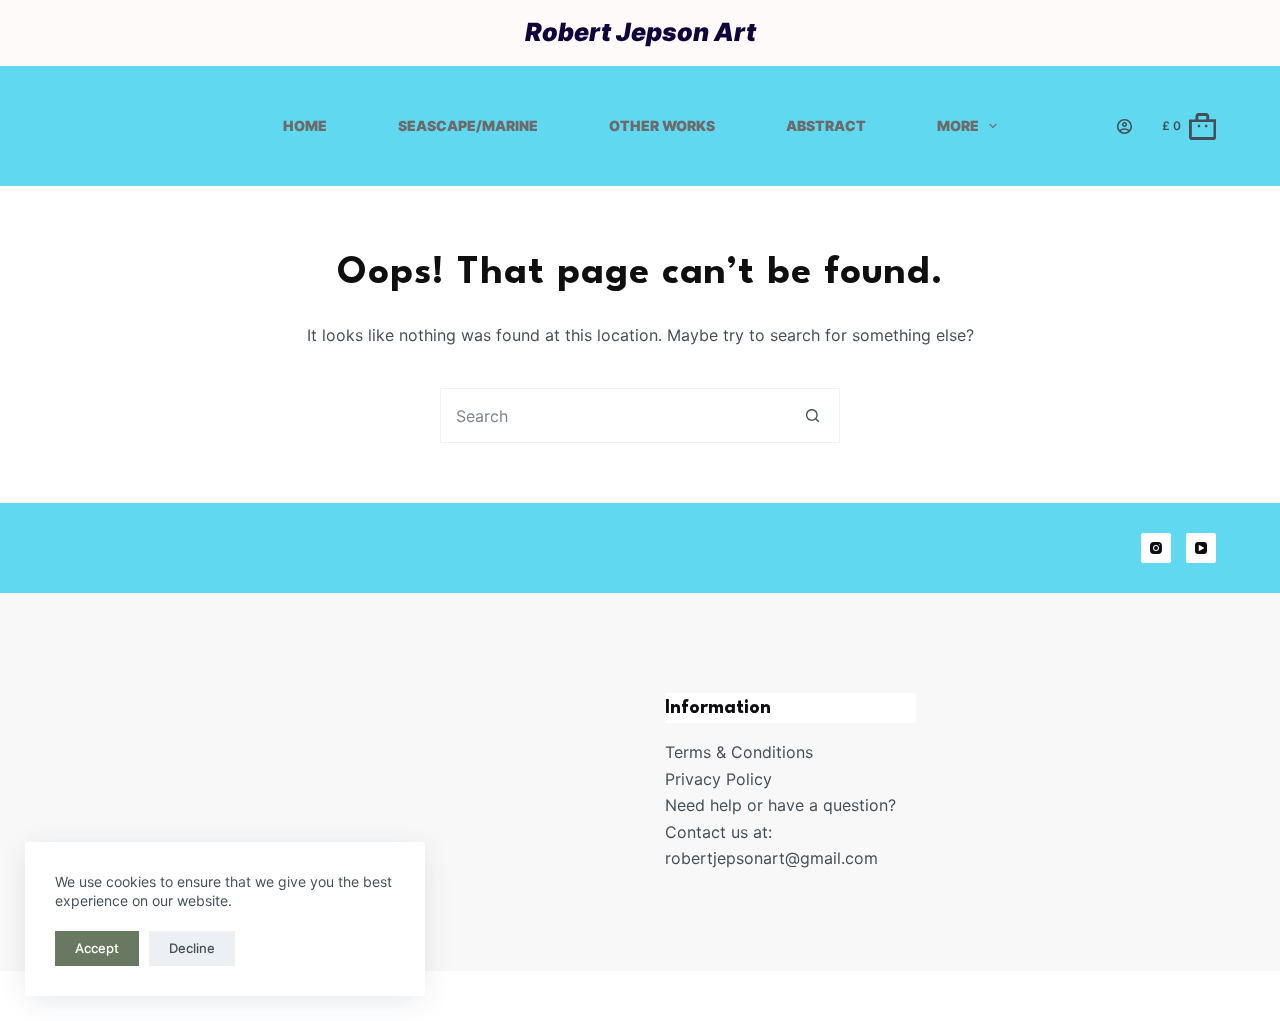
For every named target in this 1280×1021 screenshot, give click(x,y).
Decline (192, 948)
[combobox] (613, 415)
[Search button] (812, 415)
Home (305, 125)
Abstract (826, 125)
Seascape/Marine (468, 125)
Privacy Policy (718, 779)
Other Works (662, 125)
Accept (97, 948)
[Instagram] (1156, 548)
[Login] (1124, 126)
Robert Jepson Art (640, 32)
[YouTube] (1201, 548)
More (958, 125)
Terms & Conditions (739, 752)
